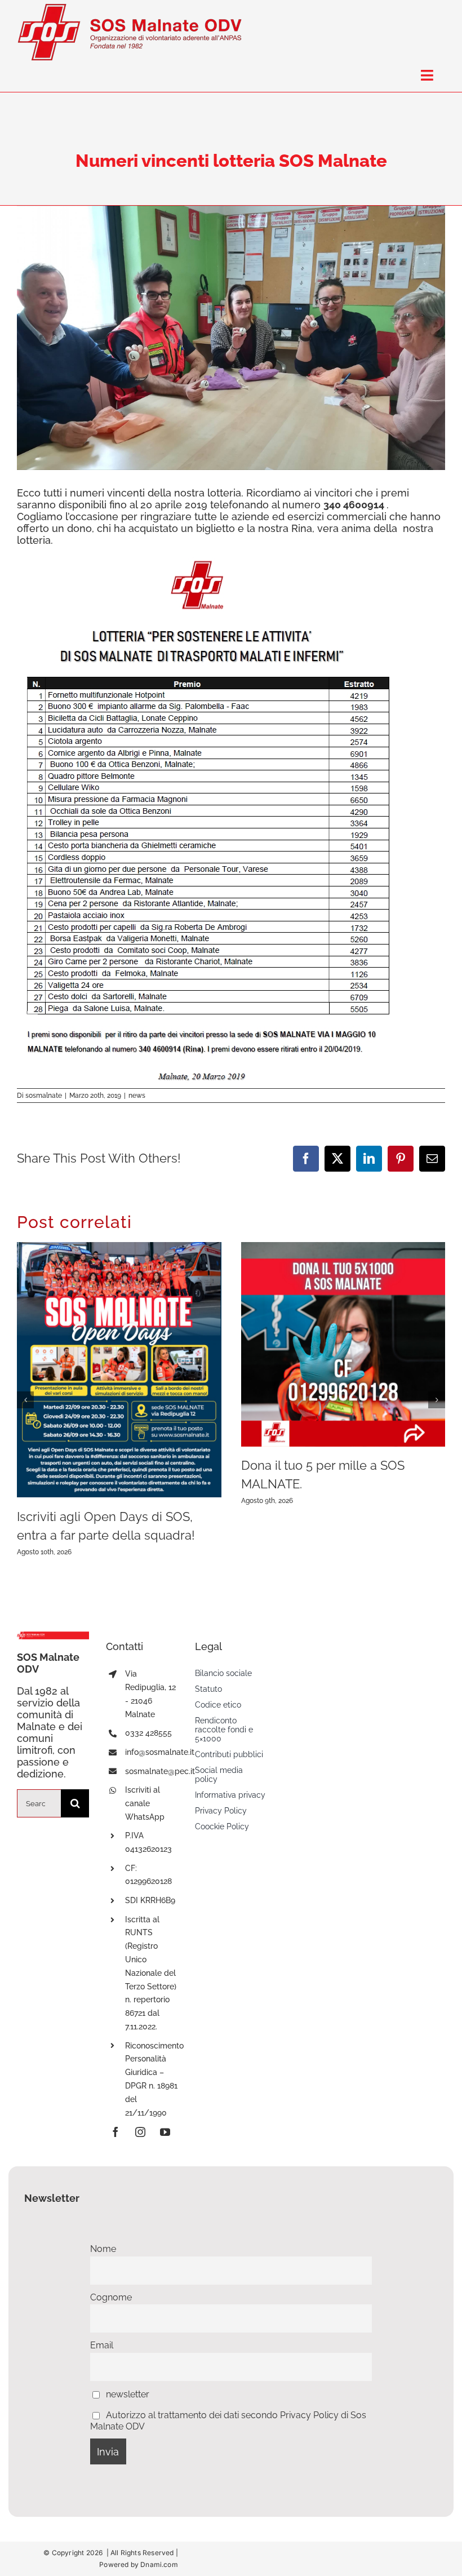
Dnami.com (159, 2564)
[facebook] (115, 2132)
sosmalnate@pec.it (160, 1771)
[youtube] (165, 2132)
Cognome (111, 2297)
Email (102, 2345)
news (137, 1096)
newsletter (126, 2394)
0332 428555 (148, 1733)
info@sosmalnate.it (160, 1752)
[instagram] (140, 2132)
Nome (103, 2249)
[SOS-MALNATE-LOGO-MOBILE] (130, 8)
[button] (25, 1400)
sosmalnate (44, 1096)
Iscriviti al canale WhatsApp (145, 1803)
